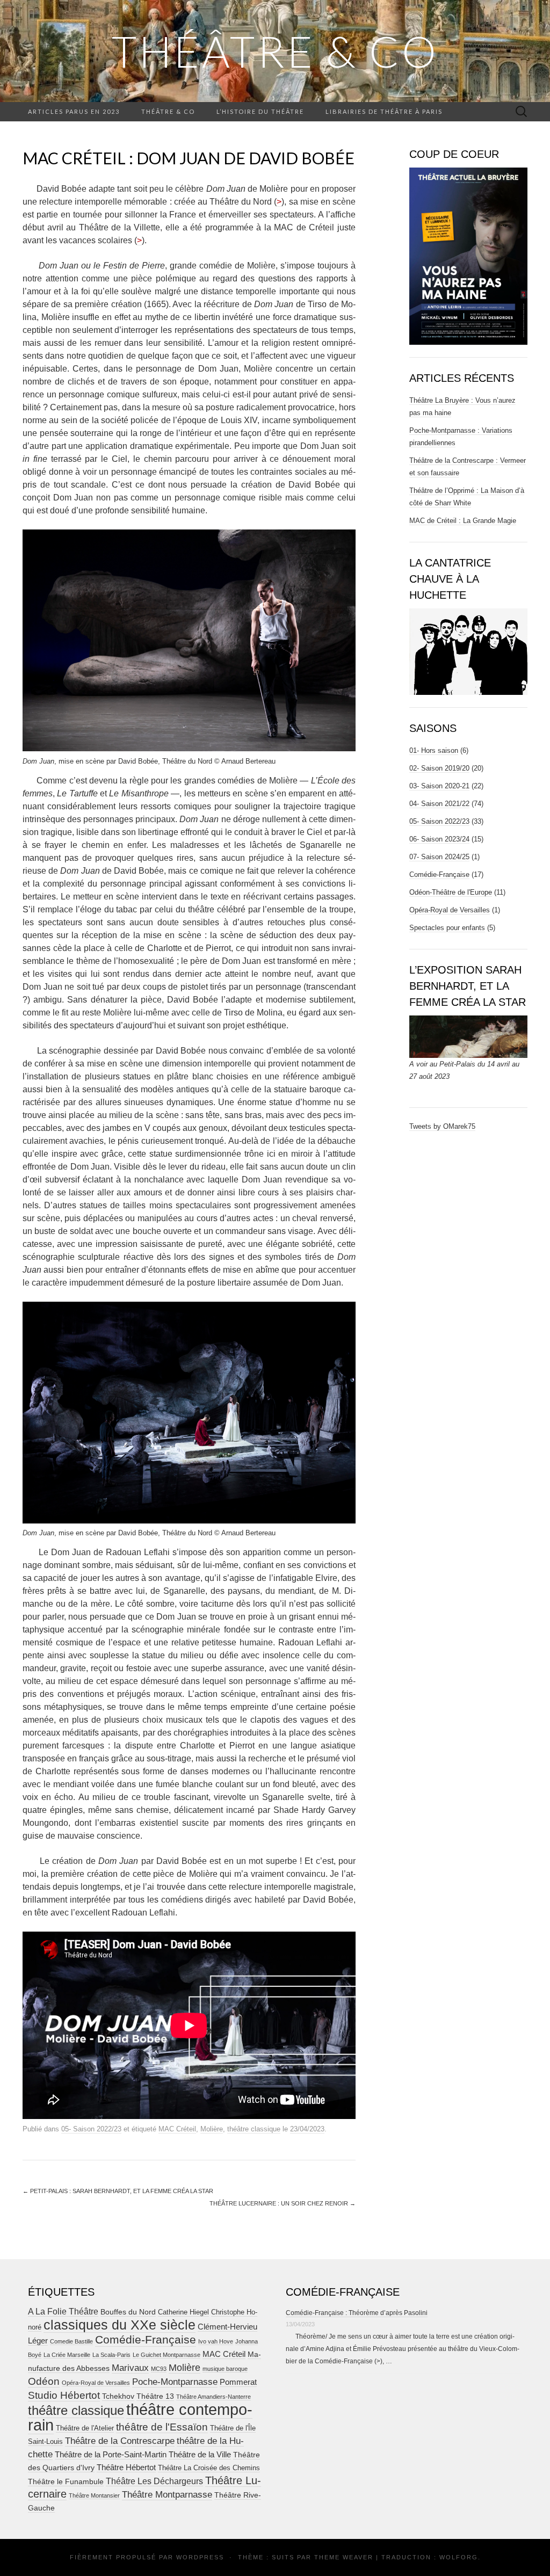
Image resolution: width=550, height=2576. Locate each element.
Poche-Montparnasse (175, 2382)
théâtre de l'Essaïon (162, 2427)
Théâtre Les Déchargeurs (154, 2481)
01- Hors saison (434, 750)
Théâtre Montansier (94, 2495)
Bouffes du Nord (128, 2312)
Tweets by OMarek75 (442, 1126)
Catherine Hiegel (183, 2312)
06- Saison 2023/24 (439, 839)
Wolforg (459, 2557)
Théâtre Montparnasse (167, 2495)
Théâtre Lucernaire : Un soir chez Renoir (283, 2203)
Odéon (44, 2381)
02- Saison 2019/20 (439, 768)
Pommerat (238, 2382)
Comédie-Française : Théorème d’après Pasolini (357, 2313)
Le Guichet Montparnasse (167, 2355)
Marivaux (130, 2368)
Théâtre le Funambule (66, 2481)
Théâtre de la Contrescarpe (120, 2441)
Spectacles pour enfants (447, 928)
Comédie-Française (439, 875)
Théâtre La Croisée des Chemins (209, 2468)
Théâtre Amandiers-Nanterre (214, 2397)
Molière (212, 2129)
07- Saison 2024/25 (439, 857)
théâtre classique (254, 2129)
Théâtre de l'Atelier (85, 2428)
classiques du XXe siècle (120, 2325)
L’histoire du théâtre (260, 111)
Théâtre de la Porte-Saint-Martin (111, 2454)
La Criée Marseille (67, 2355)
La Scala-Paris (111, 2355)
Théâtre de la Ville (200, 2454)
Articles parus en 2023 (74, 111)
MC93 (159, 2369)
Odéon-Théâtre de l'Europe (451, 892)
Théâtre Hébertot (126, 2467)
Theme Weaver (344, 2557)
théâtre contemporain (140, 2417)
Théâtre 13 (155, 2396)
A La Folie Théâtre (63, 2312)
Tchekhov (118, 2396)
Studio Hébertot (64, 2395)
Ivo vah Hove (216, 2341)
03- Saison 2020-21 (439, 786)
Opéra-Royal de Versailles (450, 910)
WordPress (200, 2557)
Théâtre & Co (275, 51)
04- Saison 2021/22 (439, 804)
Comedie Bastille (71, 2341)
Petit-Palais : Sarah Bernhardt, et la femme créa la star (118, 2191)
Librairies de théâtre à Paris (384, 111)
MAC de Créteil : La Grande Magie (463, 521)
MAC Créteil (177, 2129)
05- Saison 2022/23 (91, 2129)
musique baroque (225, 2369)
